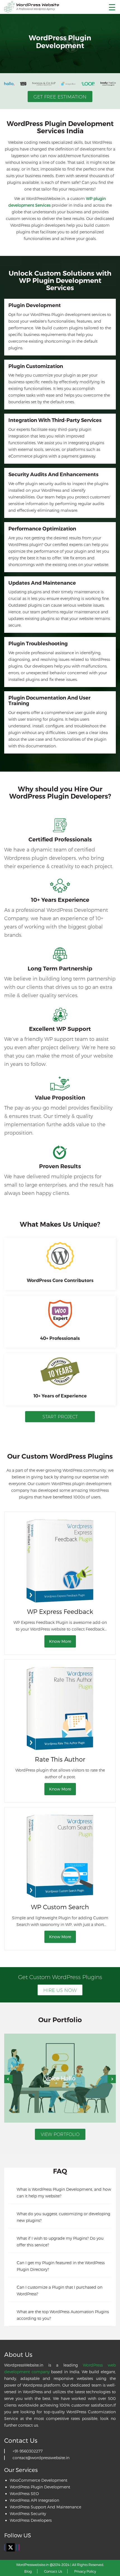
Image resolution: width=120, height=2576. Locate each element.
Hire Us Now (60, 1990)
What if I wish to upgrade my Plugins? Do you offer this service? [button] (60, 2242)
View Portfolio (60, 2134)
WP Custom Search (60, 1907)
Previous (8, 2079)
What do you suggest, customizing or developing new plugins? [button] (63, 2217)
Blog (28, 2571)
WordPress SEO (24, 2494)
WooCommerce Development (39, 2480)
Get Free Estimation (60, 97)
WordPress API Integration (34, 2500)
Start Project (60, 1417)
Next (112, 2079)
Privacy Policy (85, 2571)
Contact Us (53, 2571)
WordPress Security (28, 2514)
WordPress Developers (31, 2520)
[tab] (60, 2192)
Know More (60, 1641)
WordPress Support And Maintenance (45, 2507)
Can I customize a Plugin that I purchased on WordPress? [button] (60, 2290)
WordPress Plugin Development (40, 2487)
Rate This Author (60, 1759)
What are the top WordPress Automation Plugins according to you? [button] (63, 2315)
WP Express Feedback (60, 1611)
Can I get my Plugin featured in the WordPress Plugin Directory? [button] (61, 2266)
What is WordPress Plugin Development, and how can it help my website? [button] (64, 2193)
